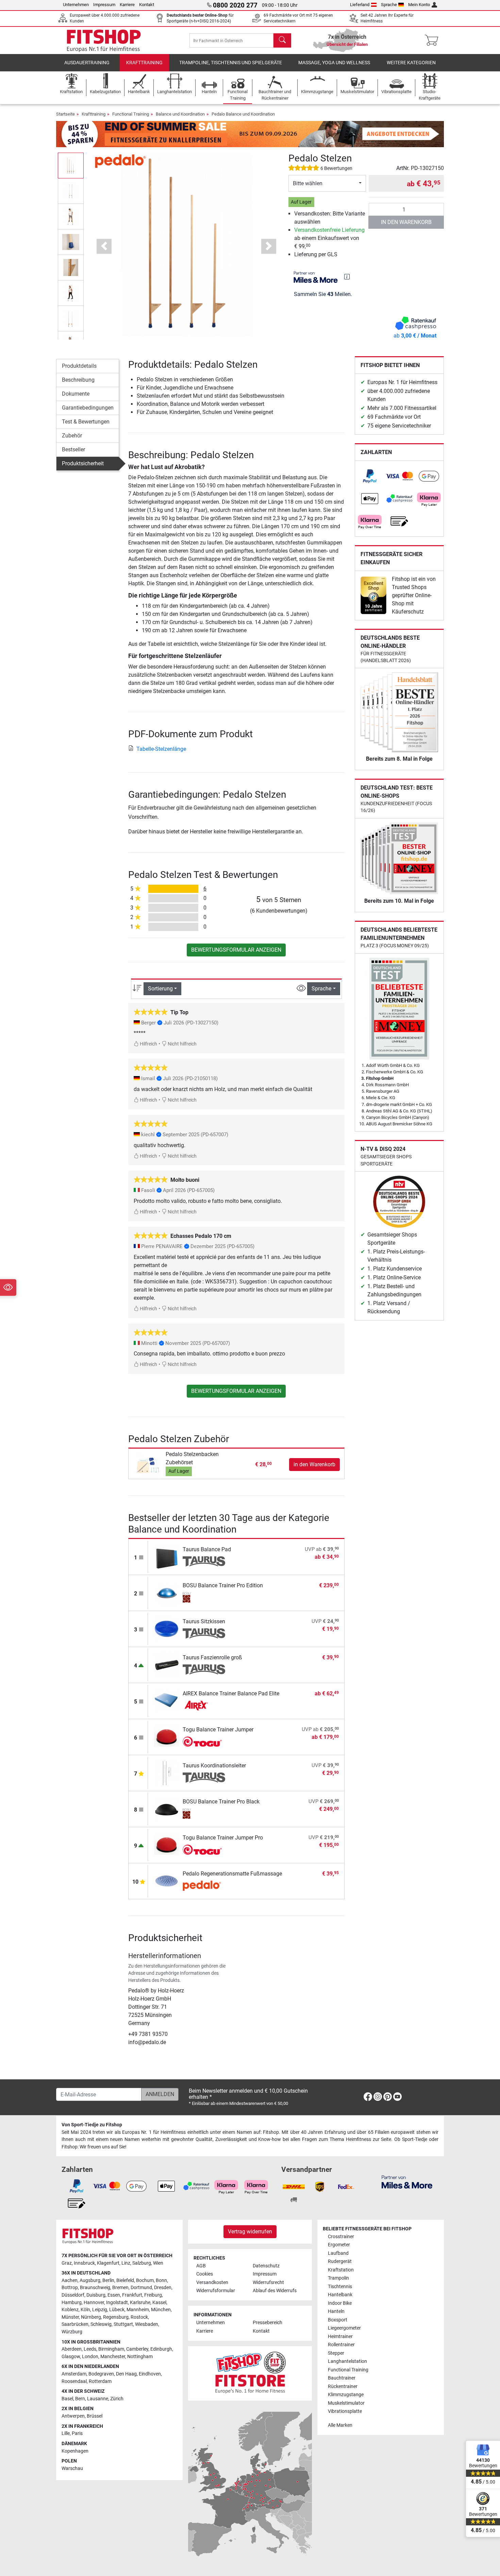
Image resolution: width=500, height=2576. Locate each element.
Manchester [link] (113, 2357)
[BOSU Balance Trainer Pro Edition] (167, 1592)
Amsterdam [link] (74, 2374)
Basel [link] (67, 2399)
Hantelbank (340, 2295)
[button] (71, 165)
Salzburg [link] (142, 2263)
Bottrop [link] (70, 2288)
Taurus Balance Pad (207, 1549)
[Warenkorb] (434, 40)
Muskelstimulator (346, 2403)
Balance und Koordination (180, 114)
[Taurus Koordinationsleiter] (167, 1772)
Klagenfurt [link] (108, 2263)
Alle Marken (340, 2425)
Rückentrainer (343, 2387)
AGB (201, 2266)
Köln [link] (85, 2310)
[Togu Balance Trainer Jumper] (167, 1736)
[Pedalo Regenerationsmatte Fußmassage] (167, 1880)
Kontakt (147, 5)
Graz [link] (67, 2263)
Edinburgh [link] (161, 2349)
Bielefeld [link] (125, 2280)
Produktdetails (79, 366)
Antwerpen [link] (73, 2416)
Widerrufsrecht (268, 2283)
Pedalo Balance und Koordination (243, 114)
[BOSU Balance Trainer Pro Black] (167, 1808)
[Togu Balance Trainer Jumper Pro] (167, 1844)
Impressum (104, 5)
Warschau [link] (72, 2468)
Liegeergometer (344, 2328)
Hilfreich (148, 1044)
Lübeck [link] (117, 2310)
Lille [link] (66, 2433)
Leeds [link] (90, 2349)
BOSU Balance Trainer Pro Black (221, 1802)
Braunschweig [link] (95, 2288)
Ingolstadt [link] (117, 2303)
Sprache (389, 5)
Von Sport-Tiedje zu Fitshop (92, 2125)
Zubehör (72, 436)
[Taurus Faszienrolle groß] (167, 1664)
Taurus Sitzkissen (204, 1621)
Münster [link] (70, 2317)
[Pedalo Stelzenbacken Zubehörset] (148, 1464)
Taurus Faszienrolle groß (212, 1657)
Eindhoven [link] (150, 2374)
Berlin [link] (108, 2280)
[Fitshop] (104, 40)
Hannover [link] (94, 2303)
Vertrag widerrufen (250, 2232)
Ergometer (339, 2245)
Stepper (336, 2353)
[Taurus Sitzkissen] (167, 1628)
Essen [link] (114, 2295)
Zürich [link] (117, 2399)
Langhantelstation (347, 2361)
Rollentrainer (341, 2345)
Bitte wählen (308, 183)
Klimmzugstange (346, 2395)
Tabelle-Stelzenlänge (161, 749)
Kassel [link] (159, 2303)
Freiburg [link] (153, 2295)
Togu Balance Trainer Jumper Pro (223, 1838)
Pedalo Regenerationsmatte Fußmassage (232, 1874)
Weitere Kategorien (411, 63)
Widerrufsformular (216, 2291)
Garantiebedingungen (88, 408)
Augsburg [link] (90, 2280)
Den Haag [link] (126, 2374)
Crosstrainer (341, 2237)
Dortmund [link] (141, 2288)
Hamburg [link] (72, 2303)
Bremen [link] (120, 2288)
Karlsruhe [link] (140, 2303)
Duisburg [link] (96, 2295)
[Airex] (204, 1706)
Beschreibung (78, 380)
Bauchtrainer (342, 2378)
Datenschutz (266, 2266)
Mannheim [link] (138, 2310)
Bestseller (73, 449)
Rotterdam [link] (100, 2381)
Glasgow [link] (71, 2357)
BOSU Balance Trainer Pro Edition (223, 1585)
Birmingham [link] (111, 2349)
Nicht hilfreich (182, 1044)
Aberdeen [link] (72, 2349)
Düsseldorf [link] (73, 2295)
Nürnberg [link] (91, 2317)
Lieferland (360, 5)
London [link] (90, 2357)
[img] (347, 277)
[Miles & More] (407, 2182)
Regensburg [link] (116, 2317)
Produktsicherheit (83, 463)
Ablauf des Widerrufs (275, 2291)
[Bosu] (204, 1597)
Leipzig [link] (100, 2310)
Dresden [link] (163, 2288)
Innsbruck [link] (84, 2263)
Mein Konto (419, 5)
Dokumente (76, 394)
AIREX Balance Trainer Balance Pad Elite (231, 1693)
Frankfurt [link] (132, 2295)
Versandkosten (212, 2283)
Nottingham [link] (140, 2357)
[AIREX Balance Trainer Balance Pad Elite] (167, 1700)
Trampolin (338, 2278)
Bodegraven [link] (101, 2374)
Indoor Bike (340, 2303)
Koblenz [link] (70, 2310)
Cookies (205, 2274)
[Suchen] (282, 40)
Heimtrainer (340, 2337)
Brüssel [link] (95, 2416)
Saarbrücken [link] (75, 2324)
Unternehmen (76, 5)
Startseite (65, 114)
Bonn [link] (161, 2280)
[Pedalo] (120, 161)
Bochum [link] (145, 2280)
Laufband (338, 2253)
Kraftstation (341, 2270)
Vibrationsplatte (345, 2411)
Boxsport (338, 2320)
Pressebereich (268, 2323)
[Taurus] (204, 1561)
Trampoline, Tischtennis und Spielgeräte (231, 63)
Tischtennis (340, 2287)
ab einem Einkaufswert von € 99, (329, 238)
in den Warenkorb (406, 222)
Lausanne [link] (98, 2399)
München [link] (161, 2310)
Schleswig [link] (101, 2324)
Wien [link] (158, 2263)
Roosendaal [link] (74, 2381)
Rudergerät (340, 2261)
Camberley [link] (137, 2349)
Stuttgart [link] (123, 2324)
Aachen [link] (70, 2280)
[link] (370, 476)
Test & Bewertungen (86, 422)
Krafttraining (144, 63)
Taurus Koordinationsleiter (214, 1766)
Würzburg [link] (72, 2332)
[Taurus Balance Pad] (167, 1556)
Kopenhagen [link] (75, 2451)
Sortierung (160, 989)
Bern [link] (80, 2399)
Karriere (127, 5)
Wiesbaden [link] (147, 2324)
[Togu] (204, 1742)
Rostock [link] (139, 2317)
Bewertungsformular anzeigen (236, 950)
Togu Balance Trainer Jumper (218, 1730)
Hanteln (336, 2311)
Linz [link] (126, 2263)
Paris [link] (77, 2433)
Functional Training (131, 114)
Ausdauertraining (87, 63)
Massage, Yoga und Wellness (334, 63)
